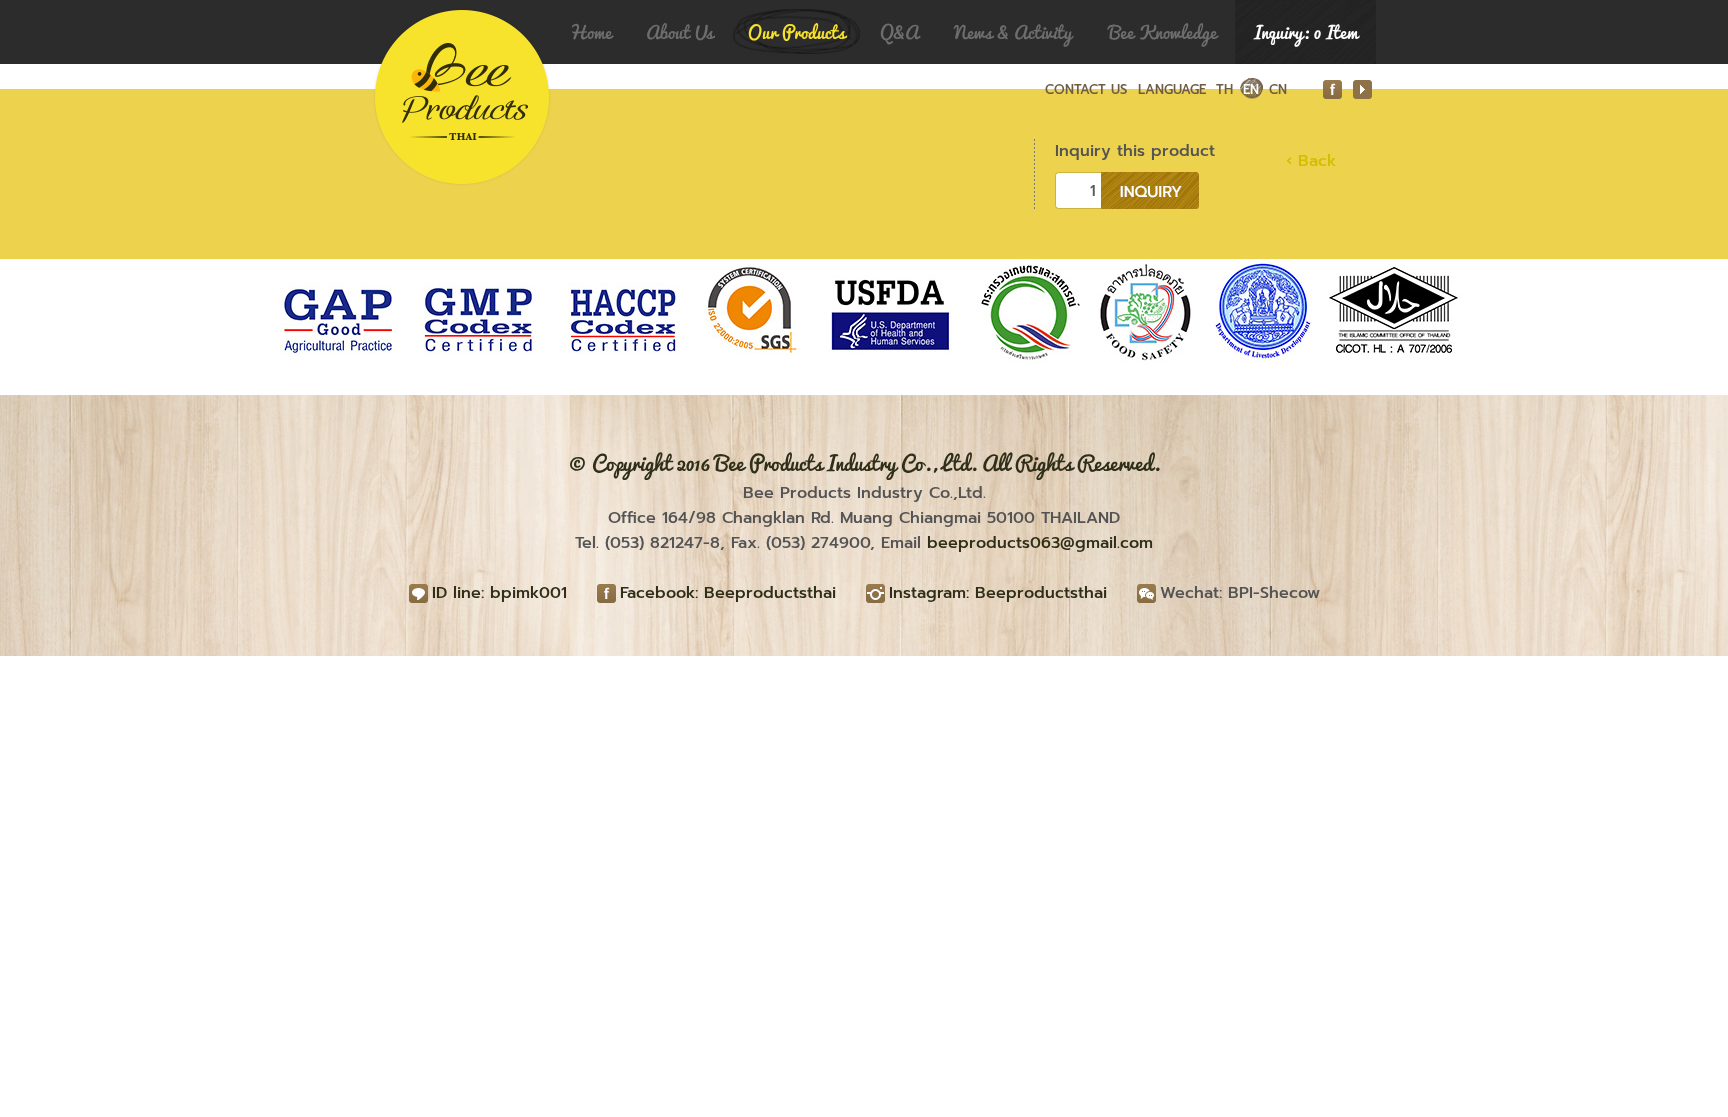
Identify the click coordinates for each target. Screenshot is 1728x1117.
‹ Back (1311, 161)
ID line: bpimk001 (499, 593)
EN (1251, 89)
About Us (679, 32)
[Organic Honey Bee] (452, 32)
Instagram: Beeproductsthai (998, 593)
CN (1278, 89)
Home (590, 32)
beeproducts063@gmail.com (1040, 543)
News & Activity (1013, 32)
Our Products (796, 32)
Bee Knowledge (1163, 32)
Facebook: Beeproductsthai (728, 593)
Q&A (899, 32)
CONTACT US (1086, 89)
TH (1224, 89)
